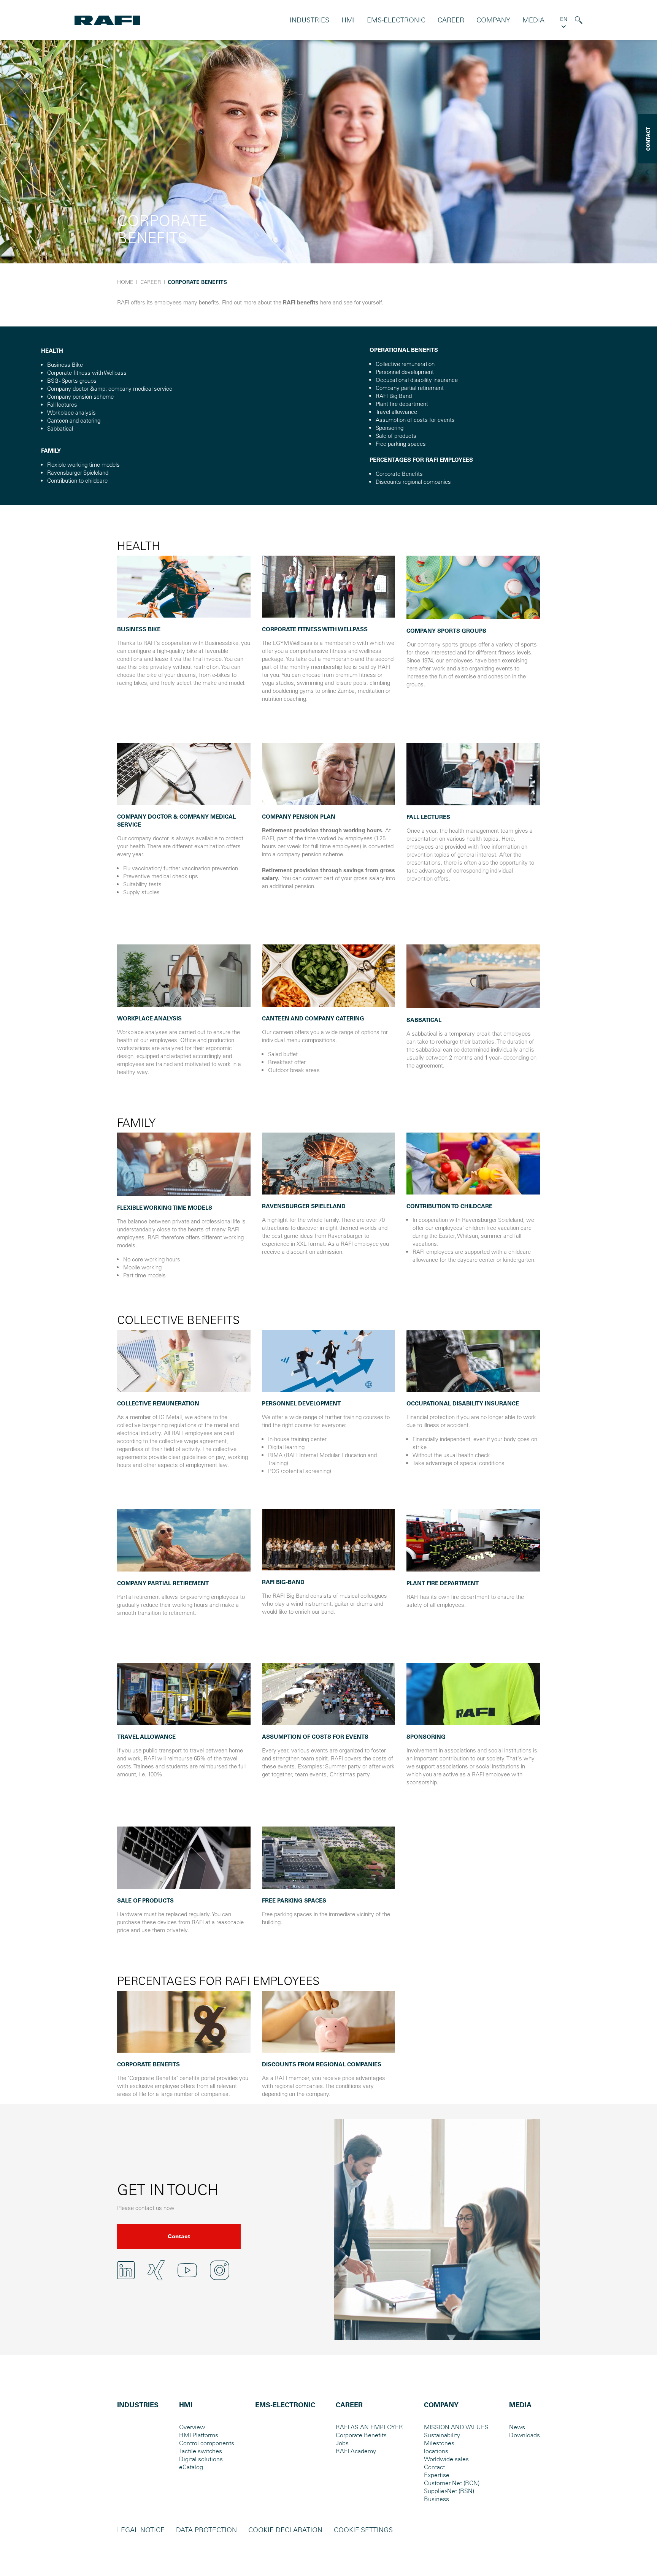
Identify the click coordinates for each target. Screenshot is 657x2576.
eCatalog (191, 2467)
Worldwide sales (446, 2459)
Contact (179, 2236)
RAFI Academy (356, 2451)
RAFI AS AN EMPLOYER (369, 2427)
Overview (192, 2427)
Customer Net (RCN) (452, 2483)
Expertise (437, 2475)
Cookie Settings (363, 2530)
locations (436, 2451)
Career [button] (451, 20)
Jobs (342, 2443)
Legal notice (141, 2530)
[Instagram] (220, 2270)
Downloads (524, 2435)
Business (436, 2499)
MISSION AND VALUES (456, 2427)
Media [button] (533, 20)
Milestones (439, 2443)
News (517, 2427)
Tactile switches (201, 2451)
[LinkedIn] (126, 2270)
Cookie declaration (285, 2530)
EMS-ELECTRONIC (396, 20)
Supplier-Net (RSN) (449, 2491)
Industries (309, 20)
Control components (207, 2443)
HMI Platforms (199, 2435)
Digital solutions (201, 2459)
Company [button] (493, 20)
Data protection (206, 2530)
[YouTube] (187, 2270)
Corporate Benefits (361, 2435)
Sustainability (442, 2435)
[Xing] (156, 2270)
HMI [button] (348, 20)
